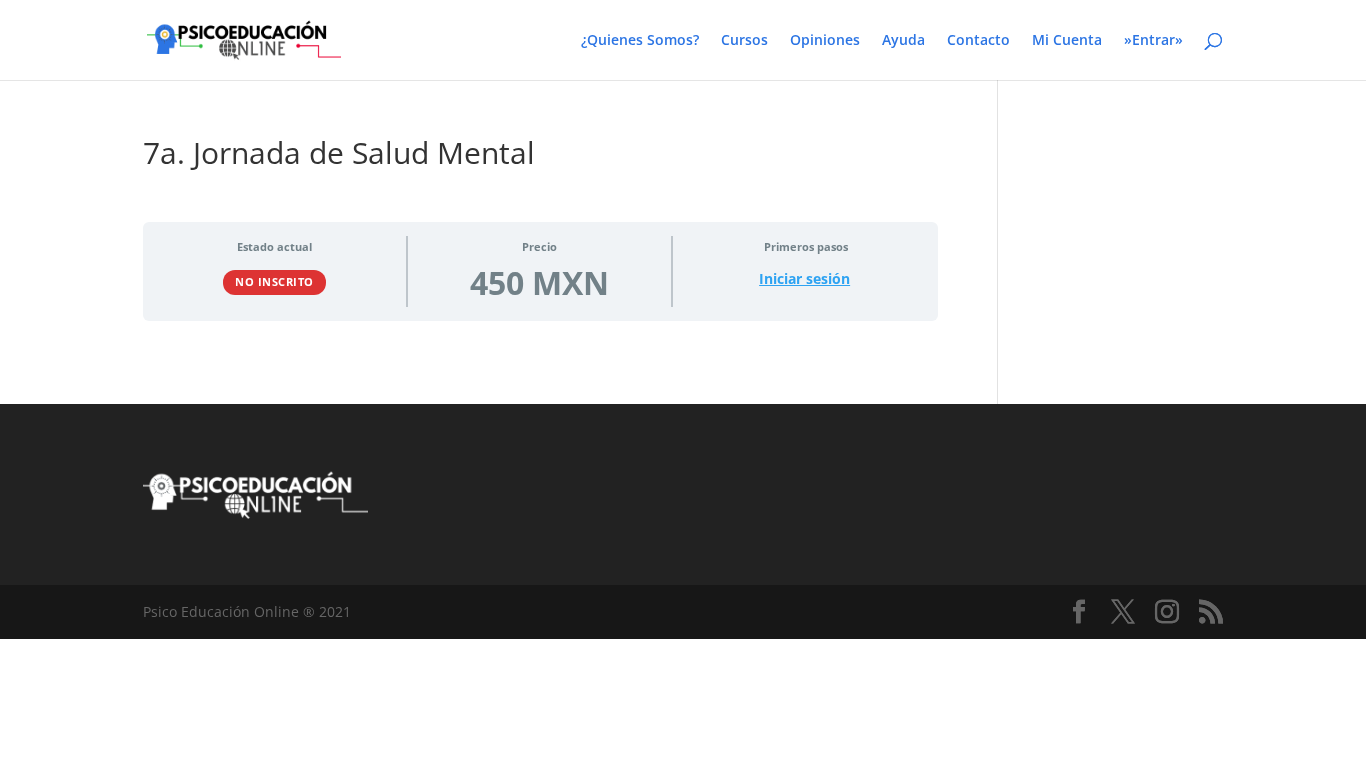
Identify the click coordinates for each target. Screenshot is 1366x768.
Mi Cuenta (1067, 41)
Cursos (744, 41)
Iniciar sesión (804, 279)
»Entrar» (1153, 41)
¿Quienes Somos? (640, 41)
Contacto (978, 41)
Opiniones (825, 41)
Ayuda (903, 41)
